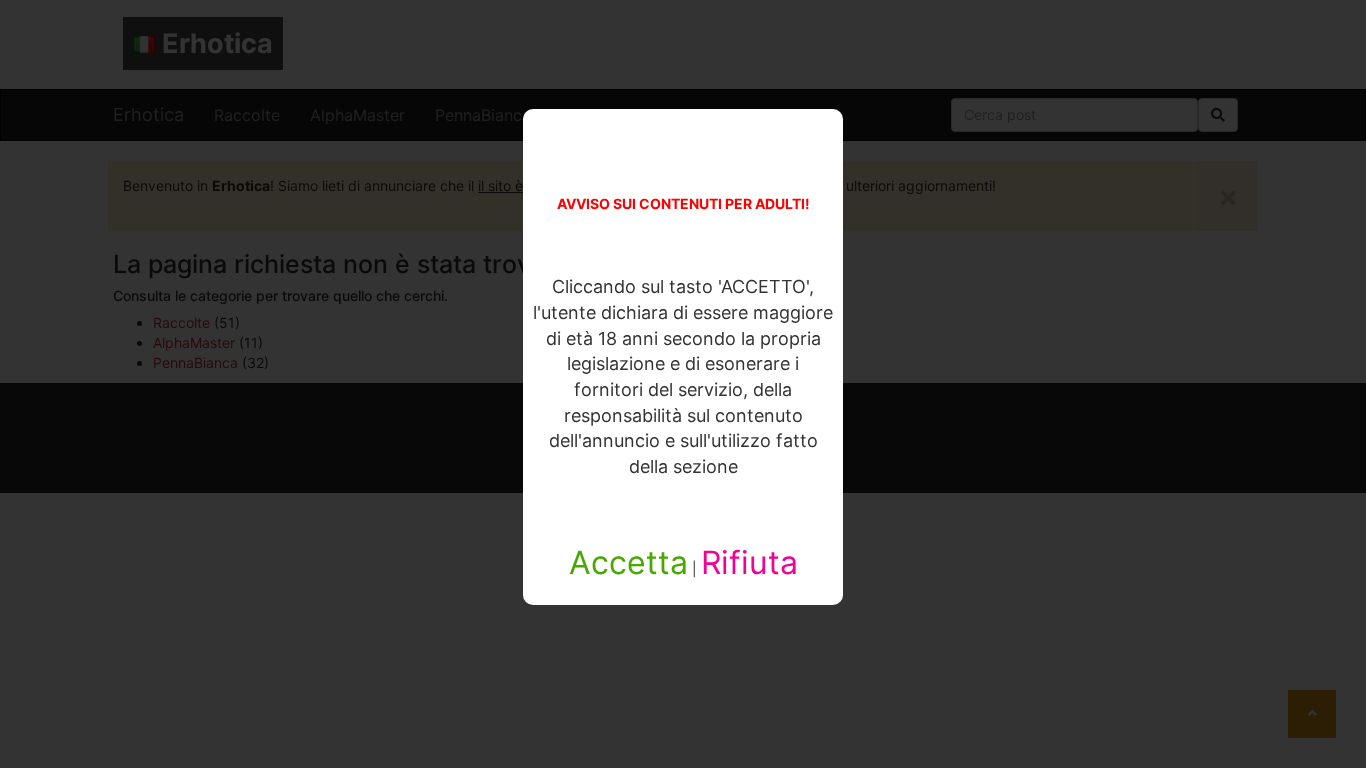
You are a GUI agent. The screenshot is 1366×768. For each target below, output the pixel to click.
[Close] (467, 669)
